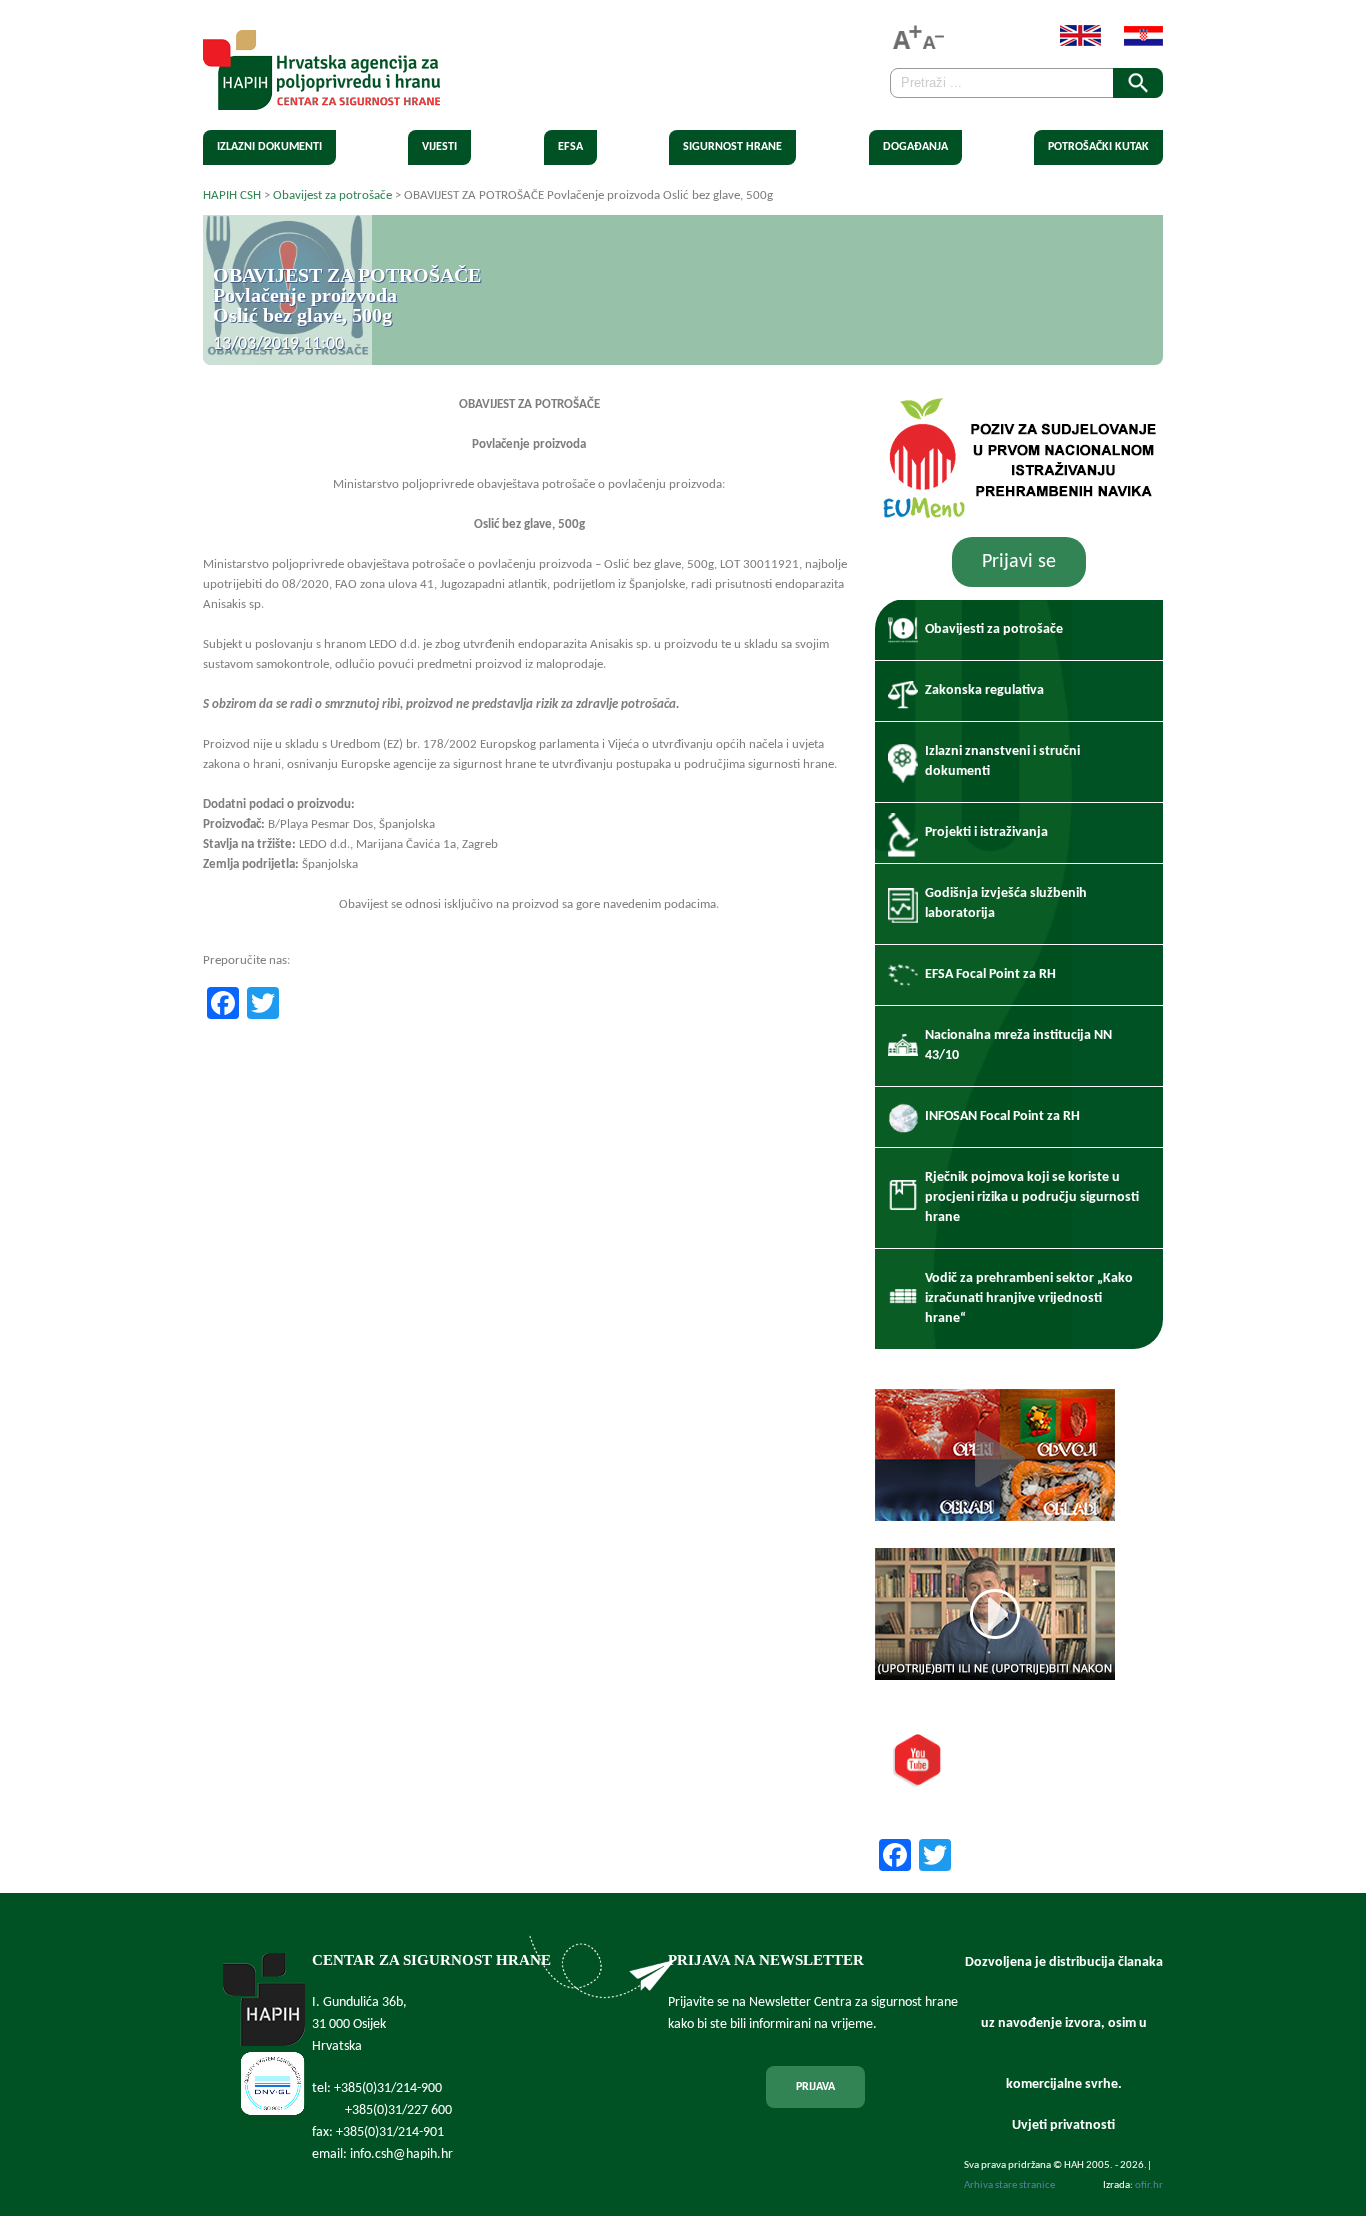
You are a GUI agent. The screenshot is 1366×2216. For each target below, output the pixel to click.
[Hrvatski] (1133, 42)
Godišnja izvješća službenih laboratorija (1006, 903)
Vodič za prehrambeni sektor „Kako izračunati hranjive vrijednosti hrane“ (1029, 1298)
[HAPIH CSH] (321, 98)
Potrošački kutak (1098, 147)
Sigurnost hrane (732, 147)
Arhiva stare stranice (1009, 2185)
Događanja (915, 147)
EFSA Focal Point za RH (990, 974)
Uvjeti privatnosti (1063, 2125)
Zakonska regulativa (984, 690)
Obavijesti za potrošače (994, 629)
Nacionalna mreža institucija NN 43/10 (1018, 1045)
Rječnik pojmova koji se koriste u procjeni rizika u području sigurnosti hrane (1032, 1197)
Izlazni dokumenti (269, 147)
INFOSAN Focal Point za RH (1002, 1116)
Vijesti (439, 147)
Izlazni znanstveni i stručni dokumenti (1002, 761)
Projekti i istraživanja (986, 832)
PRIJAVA (815, 2087)
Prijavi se (1019, 562)
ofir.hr (1149, 2185)
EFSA (570, 147)
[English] (1070, 42)
